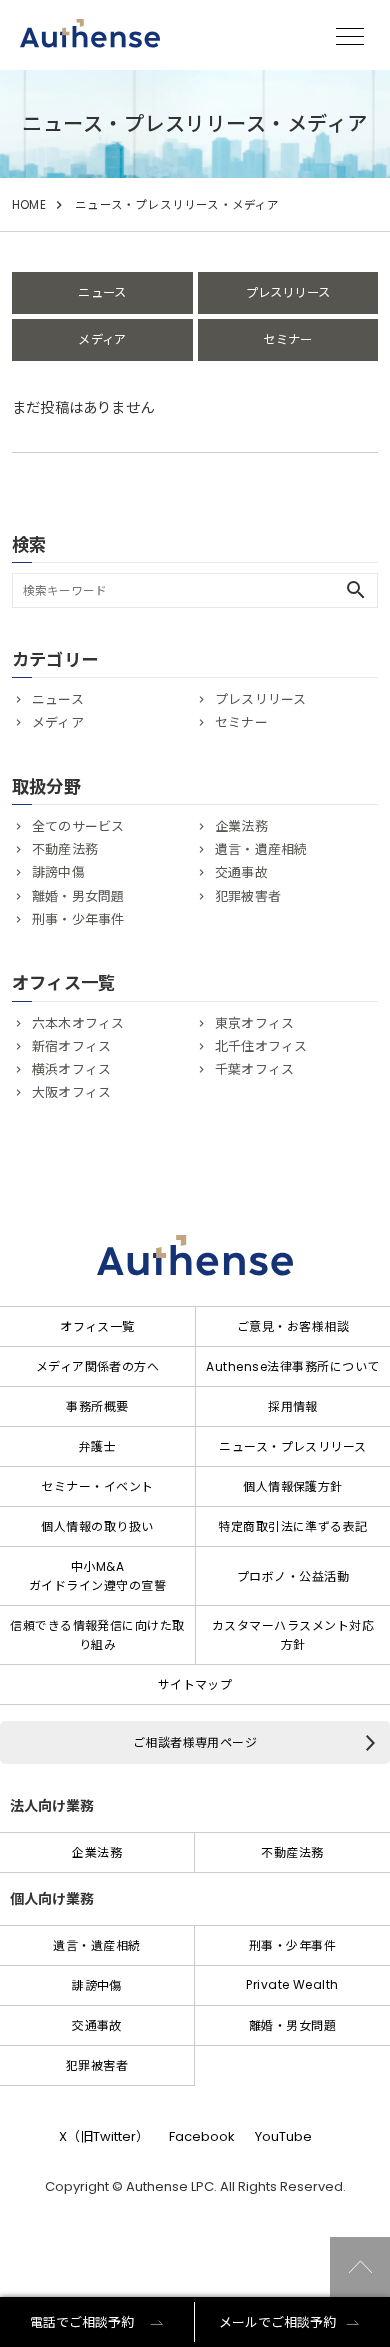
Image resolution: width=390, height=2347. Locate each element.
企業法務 (241, 826)
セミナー (287, 339)
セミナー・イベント (97, 1486)
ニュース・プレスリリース (293, 1446)
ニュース (102, 292)
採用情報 (293, 1406)
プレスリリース (288, 292)
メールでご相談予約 (277, 2322)
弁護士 (97, 1446)
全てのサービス (78, 826)
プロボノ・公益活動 (293, 1576)
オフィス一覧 (97, 1326)
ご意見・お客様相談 (293, 1326)
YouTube (283, 2136)
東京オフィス (254, 1023)
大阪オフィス (71, 1092)
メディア (102, 339)
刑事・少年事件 (78, 919)
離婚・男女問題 (78, 896)
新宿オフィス (71, 1046)
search (356, 590)
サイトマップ (195, 1684)
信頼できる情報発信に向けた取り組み (97, 1635)
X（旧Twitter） (104, 2136)
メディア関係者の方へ (98, 1366)
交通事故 (241, 872)
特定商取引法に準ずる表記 (293, 1526)
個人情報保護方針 (293, 1486)
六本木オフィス (78, 1023)
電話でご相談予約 (82, 2322)
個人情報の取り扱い (97, 1526)
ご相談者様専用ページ (195, 1742)
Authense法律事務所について (292, 1366)
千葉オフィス (254, 1069)
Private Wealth (292, 1984)
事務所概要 (97, 1406)
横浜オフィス (71, 1069)
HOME (29, 205)
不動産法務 (65, 849)
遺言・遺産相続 (261, 849)
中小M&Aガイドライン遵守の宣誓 (97, 1576)
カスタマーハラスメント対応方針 (293, 1635)
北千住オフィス (261, 1046)
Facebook (202, 2136)
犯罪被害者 (248, 896)
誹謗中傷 (58, 872)
